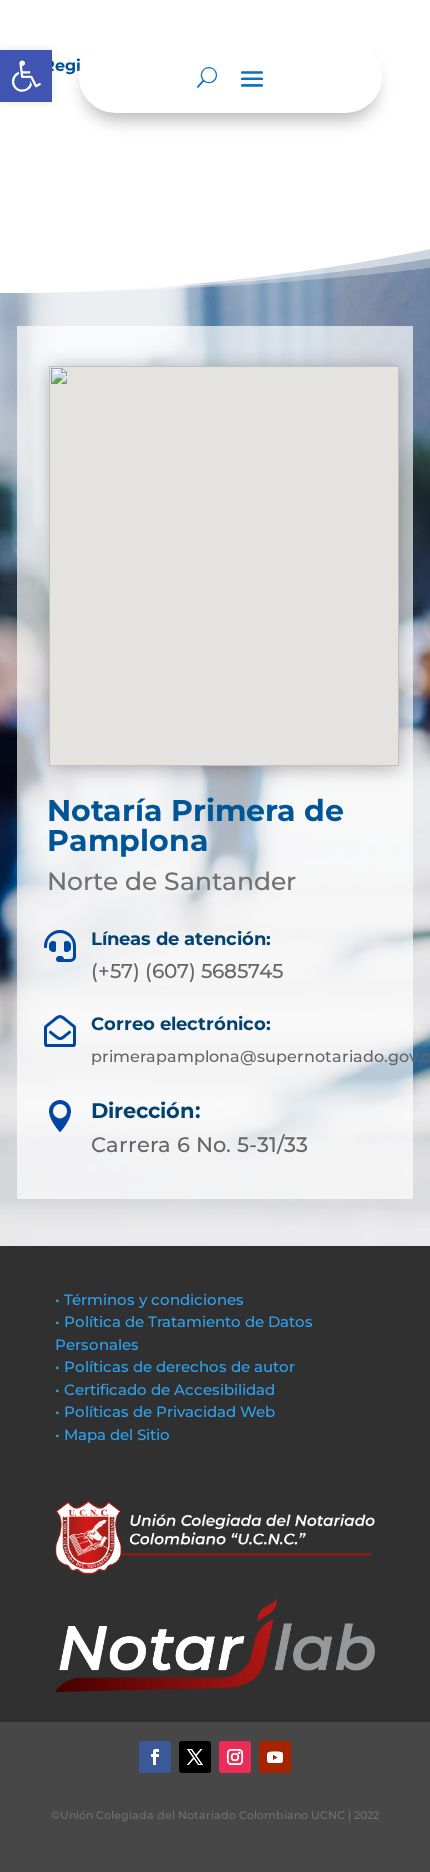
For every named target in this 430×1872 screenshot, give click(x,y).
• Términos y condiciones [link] (149, 1299)
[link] (26, 76)
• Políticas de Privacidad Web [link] (165, 1411)
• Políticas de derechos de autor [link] (175, 1366)
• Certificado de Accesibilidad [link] (165, 1389)
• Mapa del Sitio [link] (114, 1434)
